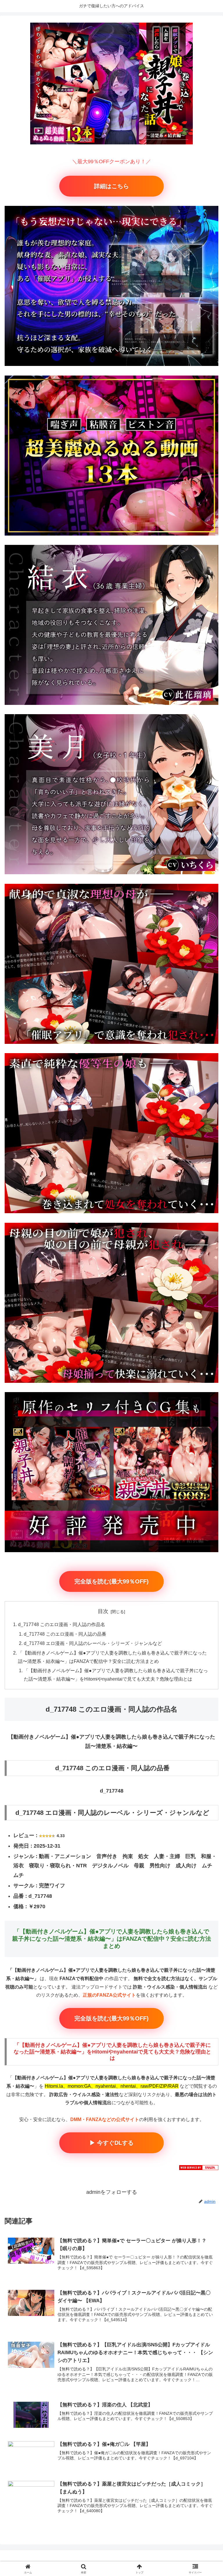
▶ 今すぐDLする (111, 2143)
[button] (206, 1459)
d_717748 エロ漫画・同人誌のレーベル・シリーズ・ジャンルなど (93, 1643)
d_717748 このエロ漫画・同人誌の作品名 (62, 1624)
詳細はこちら (111, 186)
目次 (103, 1611)
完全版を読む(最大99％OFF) (111, 1581)
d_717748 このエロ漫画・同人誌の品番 (65, 1634)
